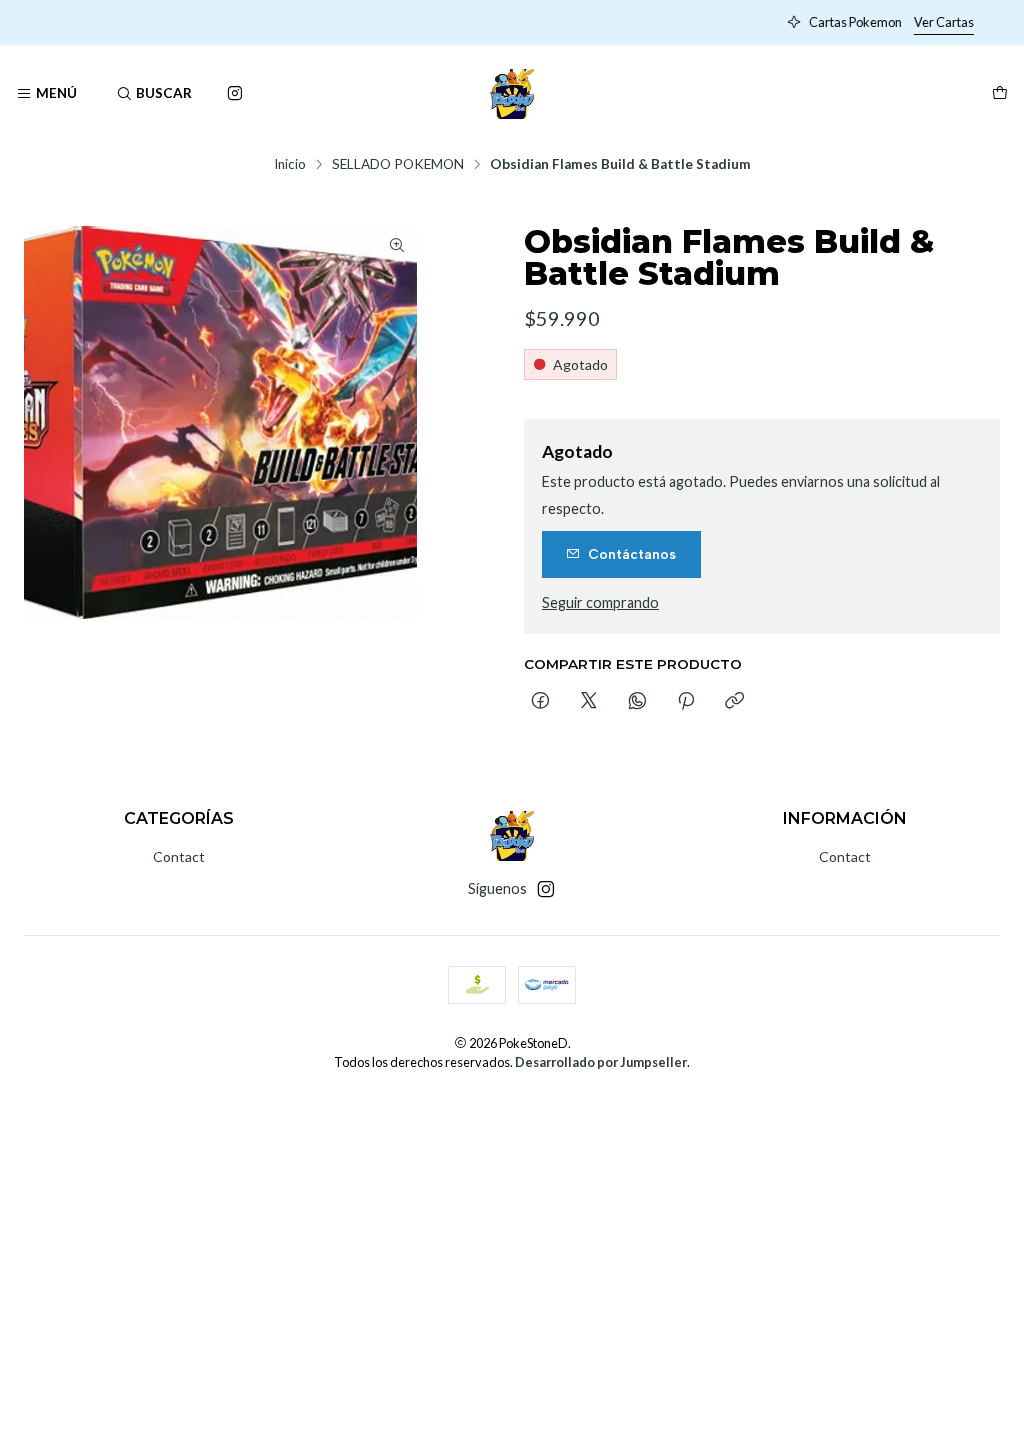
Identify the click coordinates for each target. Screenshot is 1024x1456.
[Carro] (1000, 94)
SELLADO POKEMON (398, 165)
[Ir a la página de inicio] (512, 94)
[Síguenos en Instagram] (235, 94)
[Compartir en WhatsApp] (637, 702)
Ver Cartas (660, 22)
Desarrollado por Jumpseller (601, 1062)
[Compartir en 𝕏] (589, 702)
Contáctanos (632, 554)
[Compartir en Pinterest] (686, 702)
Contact (179, 856)
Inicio (290, 165)
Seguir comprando (600, 603)
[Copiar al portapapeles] (734, 702)
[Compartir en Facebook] (540, 702)
